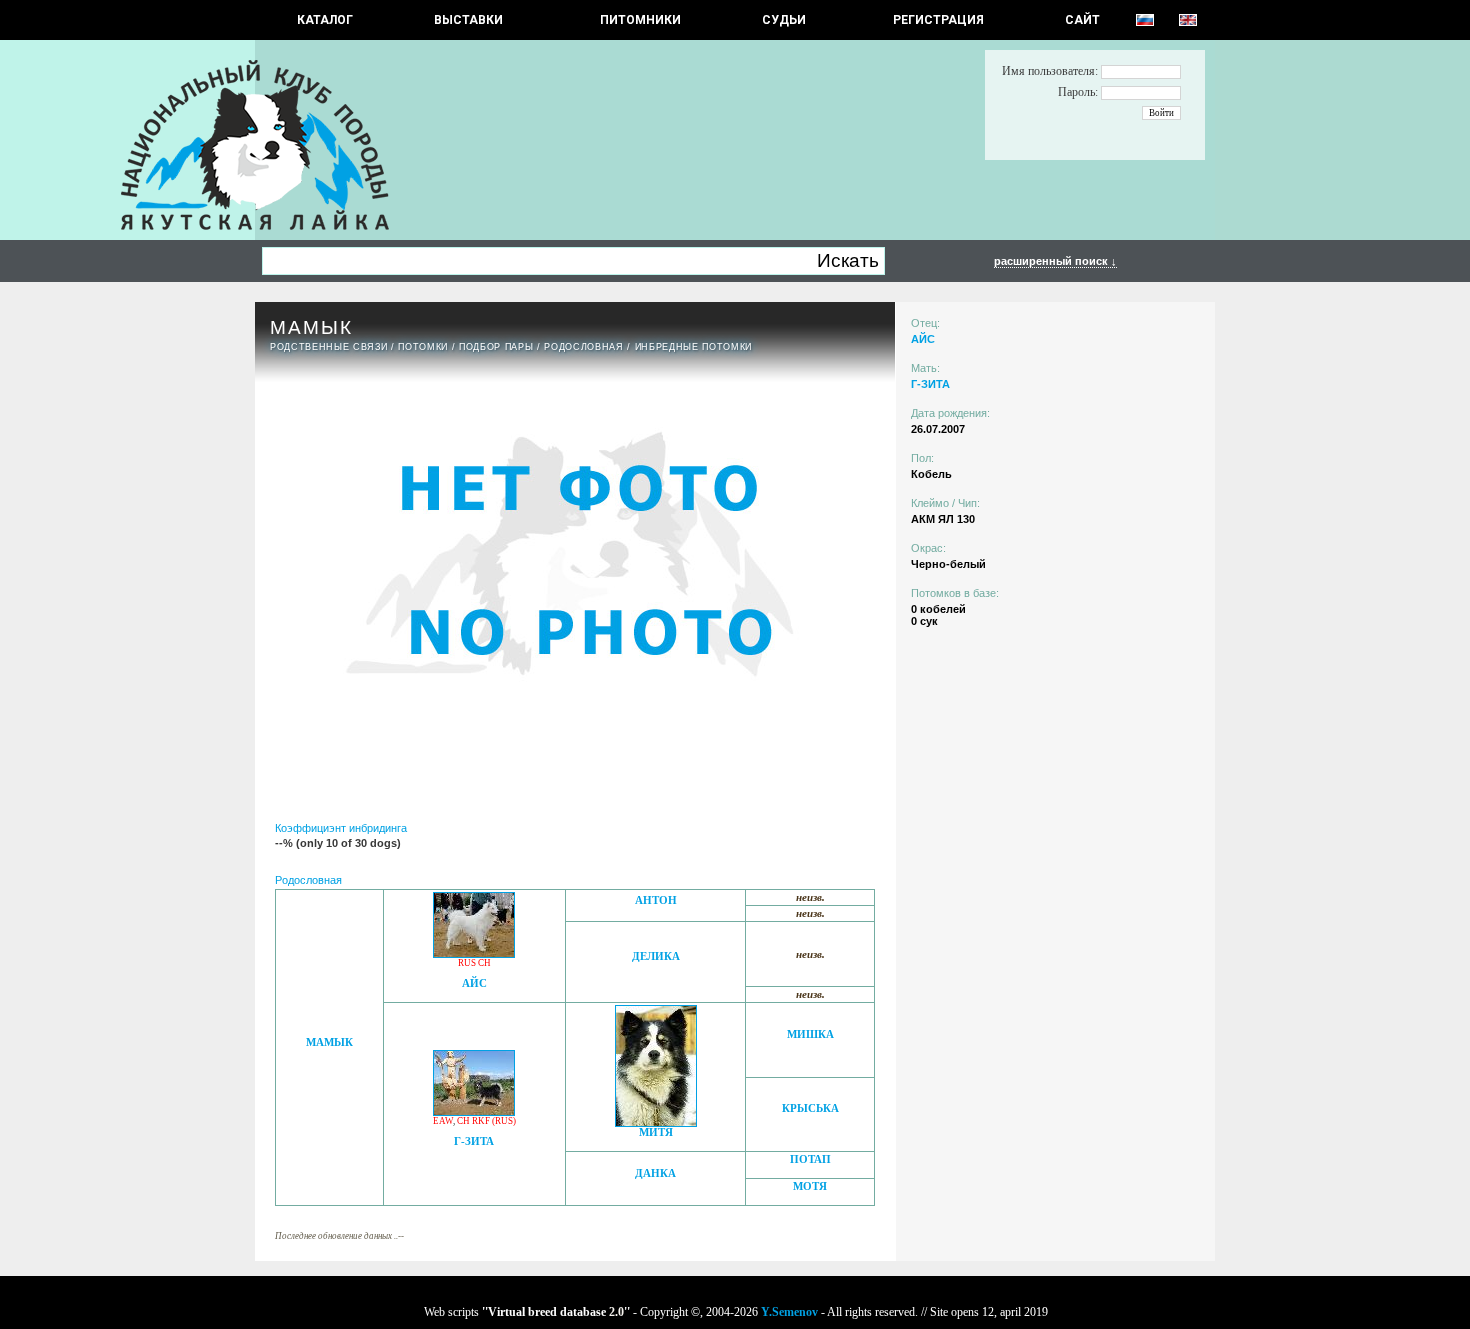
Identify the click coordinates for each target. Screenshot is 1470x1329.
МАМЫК (329, 1042)
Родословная (583, 347)
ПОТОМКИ (423, 347)
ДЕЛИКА (656, 956)
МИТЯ (656, 1132)
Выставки (468, 20)
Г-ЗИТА (474, 1141)
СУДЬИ (784, 20)
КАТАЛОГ (325, 20)
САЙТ (1082, 20)
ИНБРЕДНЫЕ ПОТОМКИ (693, 347)
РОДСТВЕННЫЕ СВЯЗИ (328, 347)
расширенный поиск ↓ (1055, 261)
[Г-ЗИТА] (474, 1110)
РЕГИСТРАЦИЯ (938, 20)
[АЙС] (474, 952)
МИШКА (810, 1034)
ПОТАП (810, 1159)
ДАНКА (655, 1173)
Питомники (640, 20)
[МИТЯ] (656, 1121)
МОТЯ (810, 1186)
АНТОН (656, 900)
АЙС (474, 983)
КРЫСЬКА (810, 1108)
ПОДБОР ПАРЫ (496, 347)
